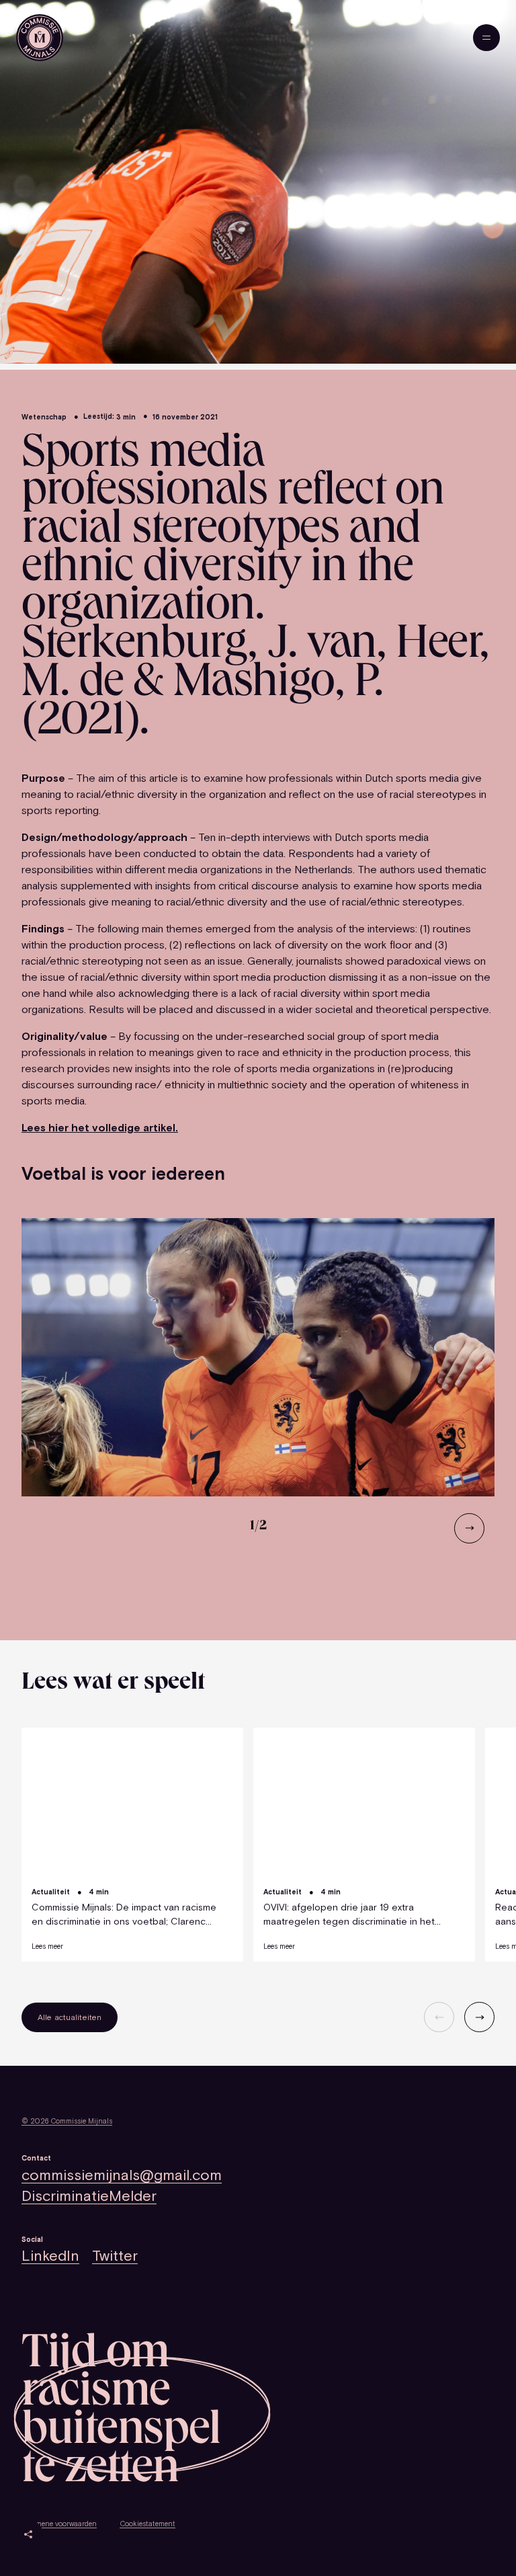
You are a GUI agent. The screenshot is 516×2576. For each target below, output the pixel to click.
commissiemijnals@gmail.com (122, 2175)
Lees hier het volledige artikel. (100, 1127)
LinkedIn (50, 2256)
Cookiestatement (147, 2524)
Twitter (115, 2256)
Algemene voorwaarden (59, 2524)
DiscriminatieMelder (89, 2196)
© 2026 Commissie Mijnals (67, 2121)
